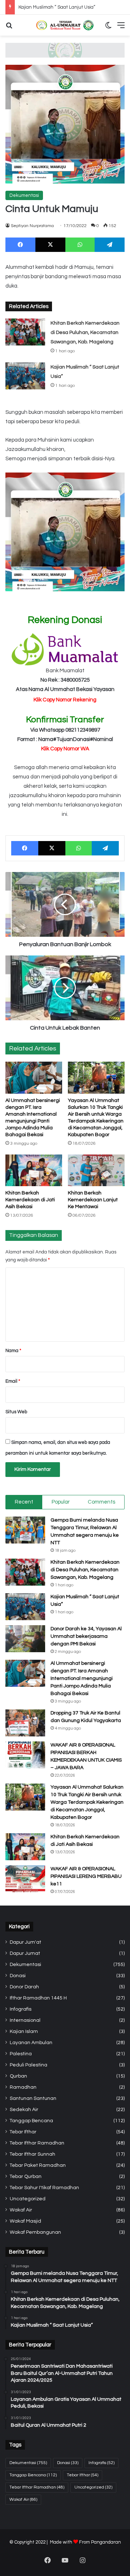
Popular (61, 1502)
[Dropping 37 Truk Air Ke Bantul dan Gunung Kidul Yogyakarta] (25, 1723)
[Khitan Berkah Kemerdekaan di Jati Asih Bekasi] (34, 1171)
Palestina (21, 2054)
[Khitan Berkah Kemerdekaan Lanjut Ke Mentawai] (96, 1171)
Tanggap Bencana (31, 2121)
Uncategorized (28, 2199)
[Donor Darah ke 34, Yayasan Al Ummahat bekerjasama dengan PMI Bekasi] (25, 1639)
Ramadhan (23, 2087)
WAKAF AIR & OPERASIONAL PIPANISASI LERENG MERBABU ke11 (86, 1876)
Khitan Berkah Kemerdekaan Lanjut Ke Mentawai (93, 1200)
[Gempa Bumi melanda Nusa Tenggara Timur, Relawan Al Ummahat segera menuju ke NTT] (25, 1530)
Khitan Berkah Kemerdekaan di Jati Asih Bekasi (30, 1200)
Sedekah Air (24, 2110)
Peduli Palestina (29, 2065)
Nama (13, 1351)
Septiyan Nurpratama (32, 226)
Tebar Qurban (26, 2177)
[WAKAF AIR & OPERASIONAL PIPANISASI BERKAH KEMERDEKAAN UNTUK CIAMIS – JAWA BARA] (25, 1755)
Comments (101, 1502)
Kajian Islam (24, 2032)
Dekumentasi (24, 195)
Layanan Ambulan (31, 2043)
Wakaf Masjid (25, 2221)
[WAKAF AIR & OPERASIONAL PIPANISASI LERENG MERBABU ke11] (25, 1879)
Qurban (18, 2076)
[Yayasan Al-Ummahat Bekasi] (65, 25)
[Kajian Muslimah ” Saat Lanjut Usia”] (25, 376)
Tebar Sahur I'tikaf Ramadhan (44, 2188)
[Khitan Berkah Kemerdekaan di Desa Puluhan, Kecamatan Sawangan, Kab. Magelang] (25, 332)
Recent (24, 1502)
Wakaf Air (21, 2210)
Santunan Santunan (33, 2098)
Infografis (21, 2009)
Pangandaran (106, 2542)
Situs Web (16, 1412)
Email (13, 1381)
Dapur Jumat (25, 1953)
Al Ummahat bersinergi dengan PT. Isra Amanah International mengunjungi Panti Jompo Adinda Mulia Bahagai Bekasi (82, 1678)
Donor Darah (24, 1987)
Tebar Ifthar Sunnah (32, 2154)
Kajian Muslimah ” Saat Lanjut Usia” (57, 7)
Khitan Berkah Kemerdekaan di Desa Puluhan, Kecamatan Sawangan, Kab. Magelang (85, 333)
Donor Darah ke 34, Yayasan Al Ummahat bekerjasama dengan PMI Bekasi (86, 1636)
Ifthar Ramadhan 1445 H (38, 1998)
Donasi (18, 1976)
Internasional (25, 2020)
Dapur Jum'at (25, 1942)
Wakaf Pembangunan (35, 2232)
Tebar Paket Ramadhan (38, 2165)
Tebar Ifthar (23, 2132)
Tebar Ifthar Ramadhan (37, 2143)
